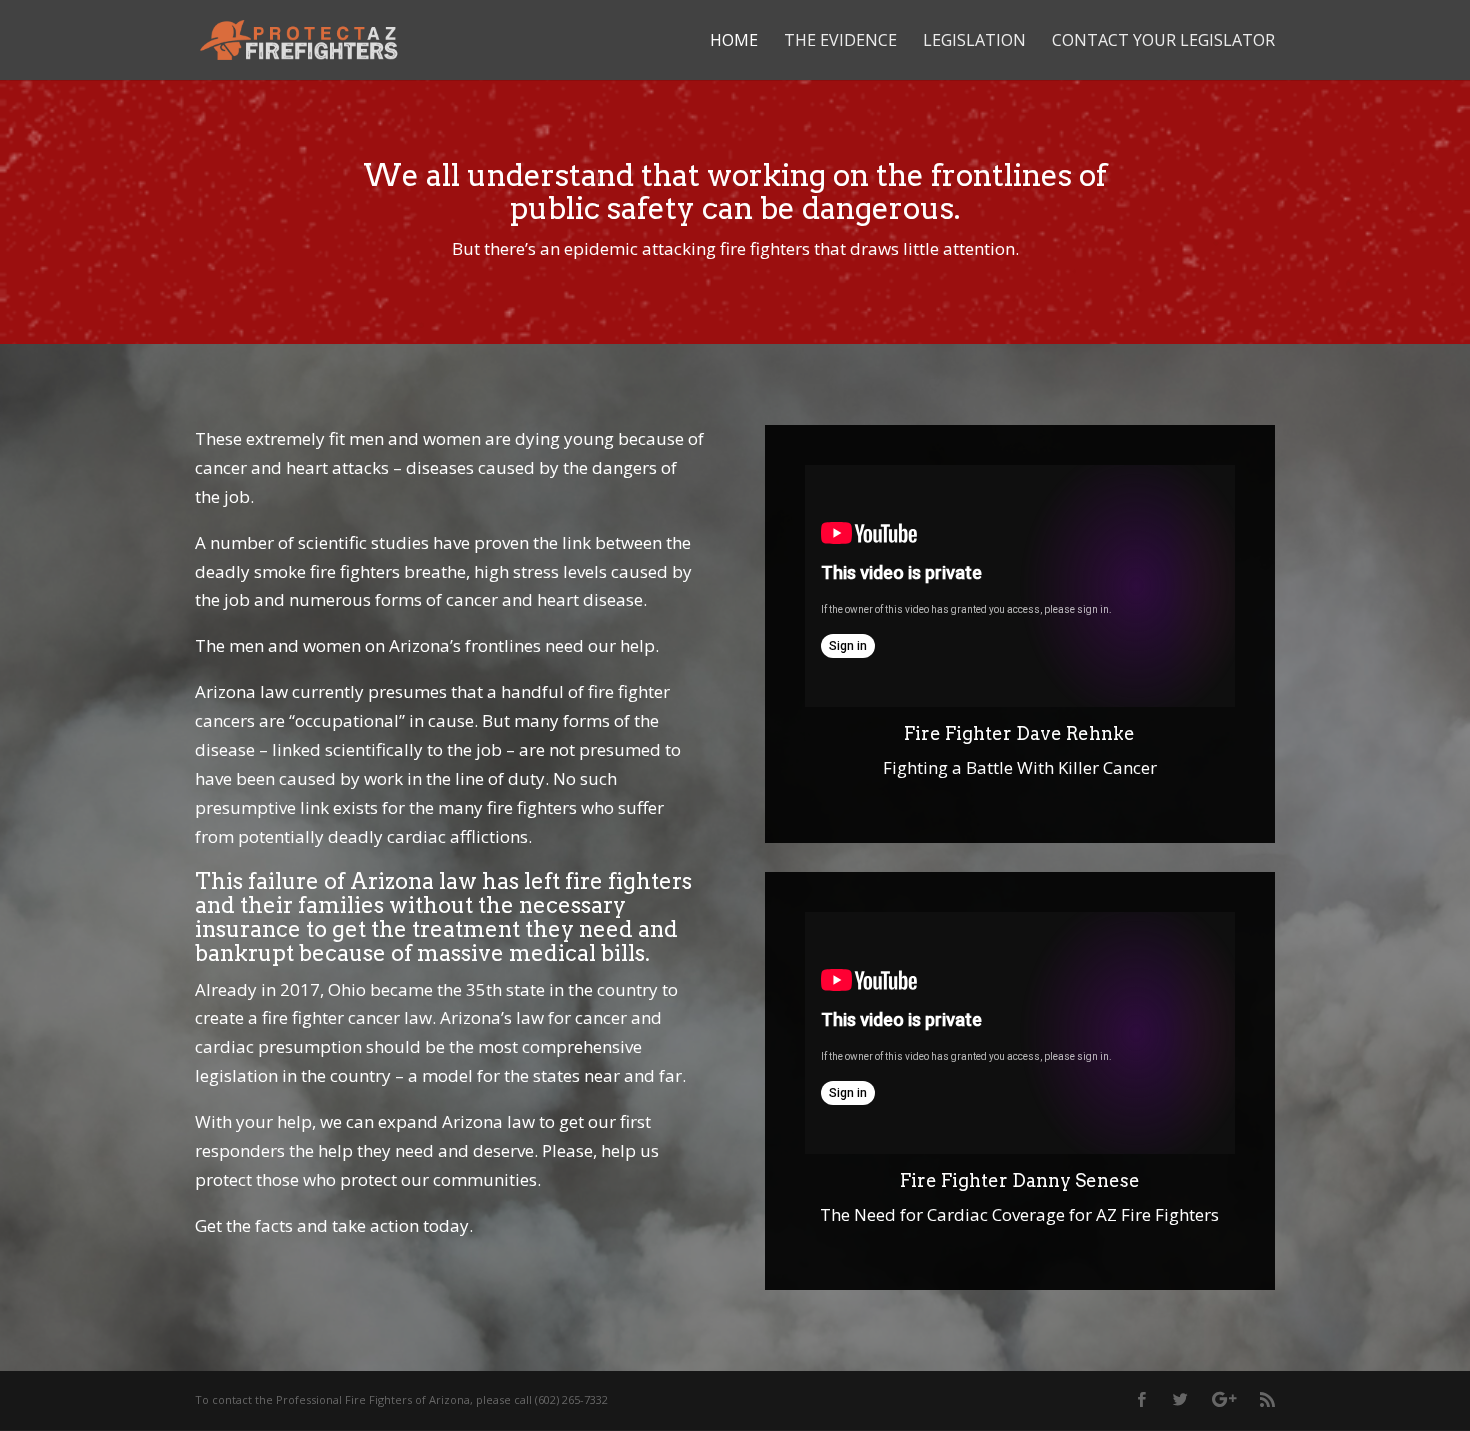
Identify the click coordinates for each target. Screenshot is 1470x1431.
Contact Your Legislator (1163, 42)
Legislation (974, 42)
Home (734, 42)
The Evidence (840, 42)
